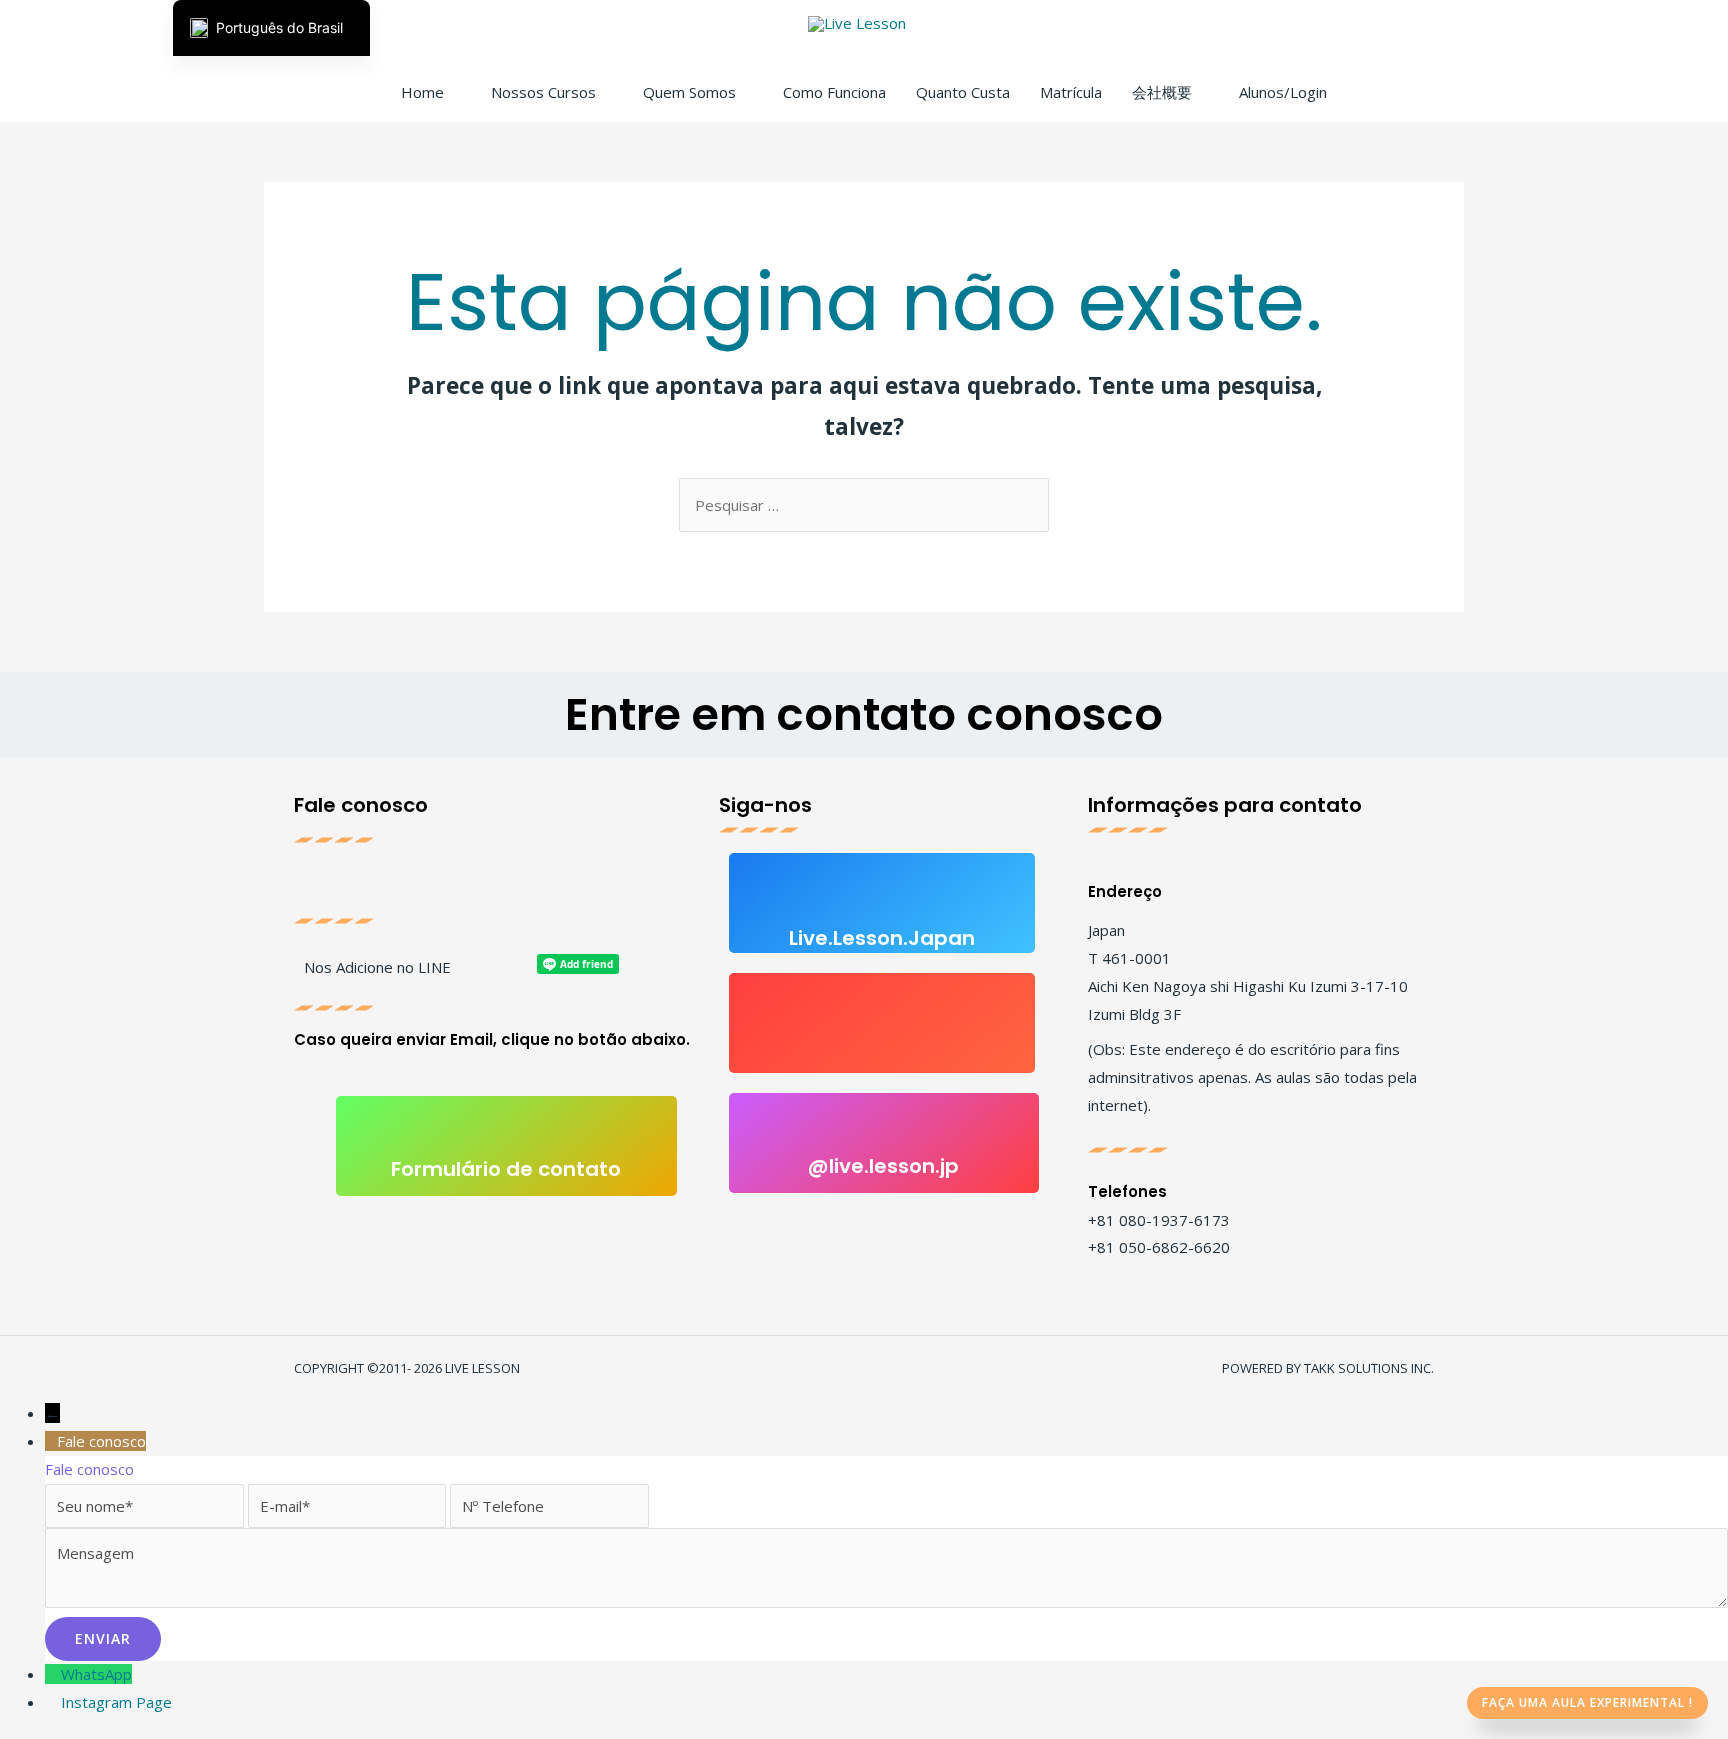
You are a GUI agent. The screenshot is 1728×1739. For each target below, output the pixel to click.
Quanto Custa (963, 92)
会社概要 (1162, 92)
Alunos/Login (1283, 92)
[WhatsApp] (53, 1674)
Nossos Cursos (543, 92)
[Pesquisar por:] (864, 505)
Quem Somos (689, 92)
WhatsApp (96, 1674)
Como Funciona (834, 92)
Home (422, 92)
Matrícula (1071, 92)
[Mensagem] (886, 1602)
